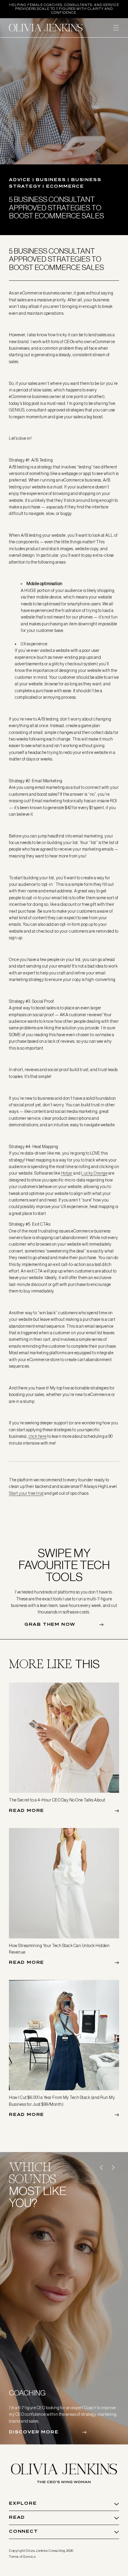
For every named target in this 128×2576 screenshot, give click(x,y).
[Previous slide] (101, 2168)
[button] (116, 28)
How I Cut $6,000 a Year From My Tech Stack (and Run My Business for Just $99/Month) (62, 2101)
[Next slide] (113, 2168)
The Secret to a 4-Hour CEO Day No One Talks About (57, 1800)
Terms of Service (22, 2557)
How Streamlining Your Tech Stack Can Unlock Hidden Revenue (59, 1949)
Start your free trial (26, 1493)
